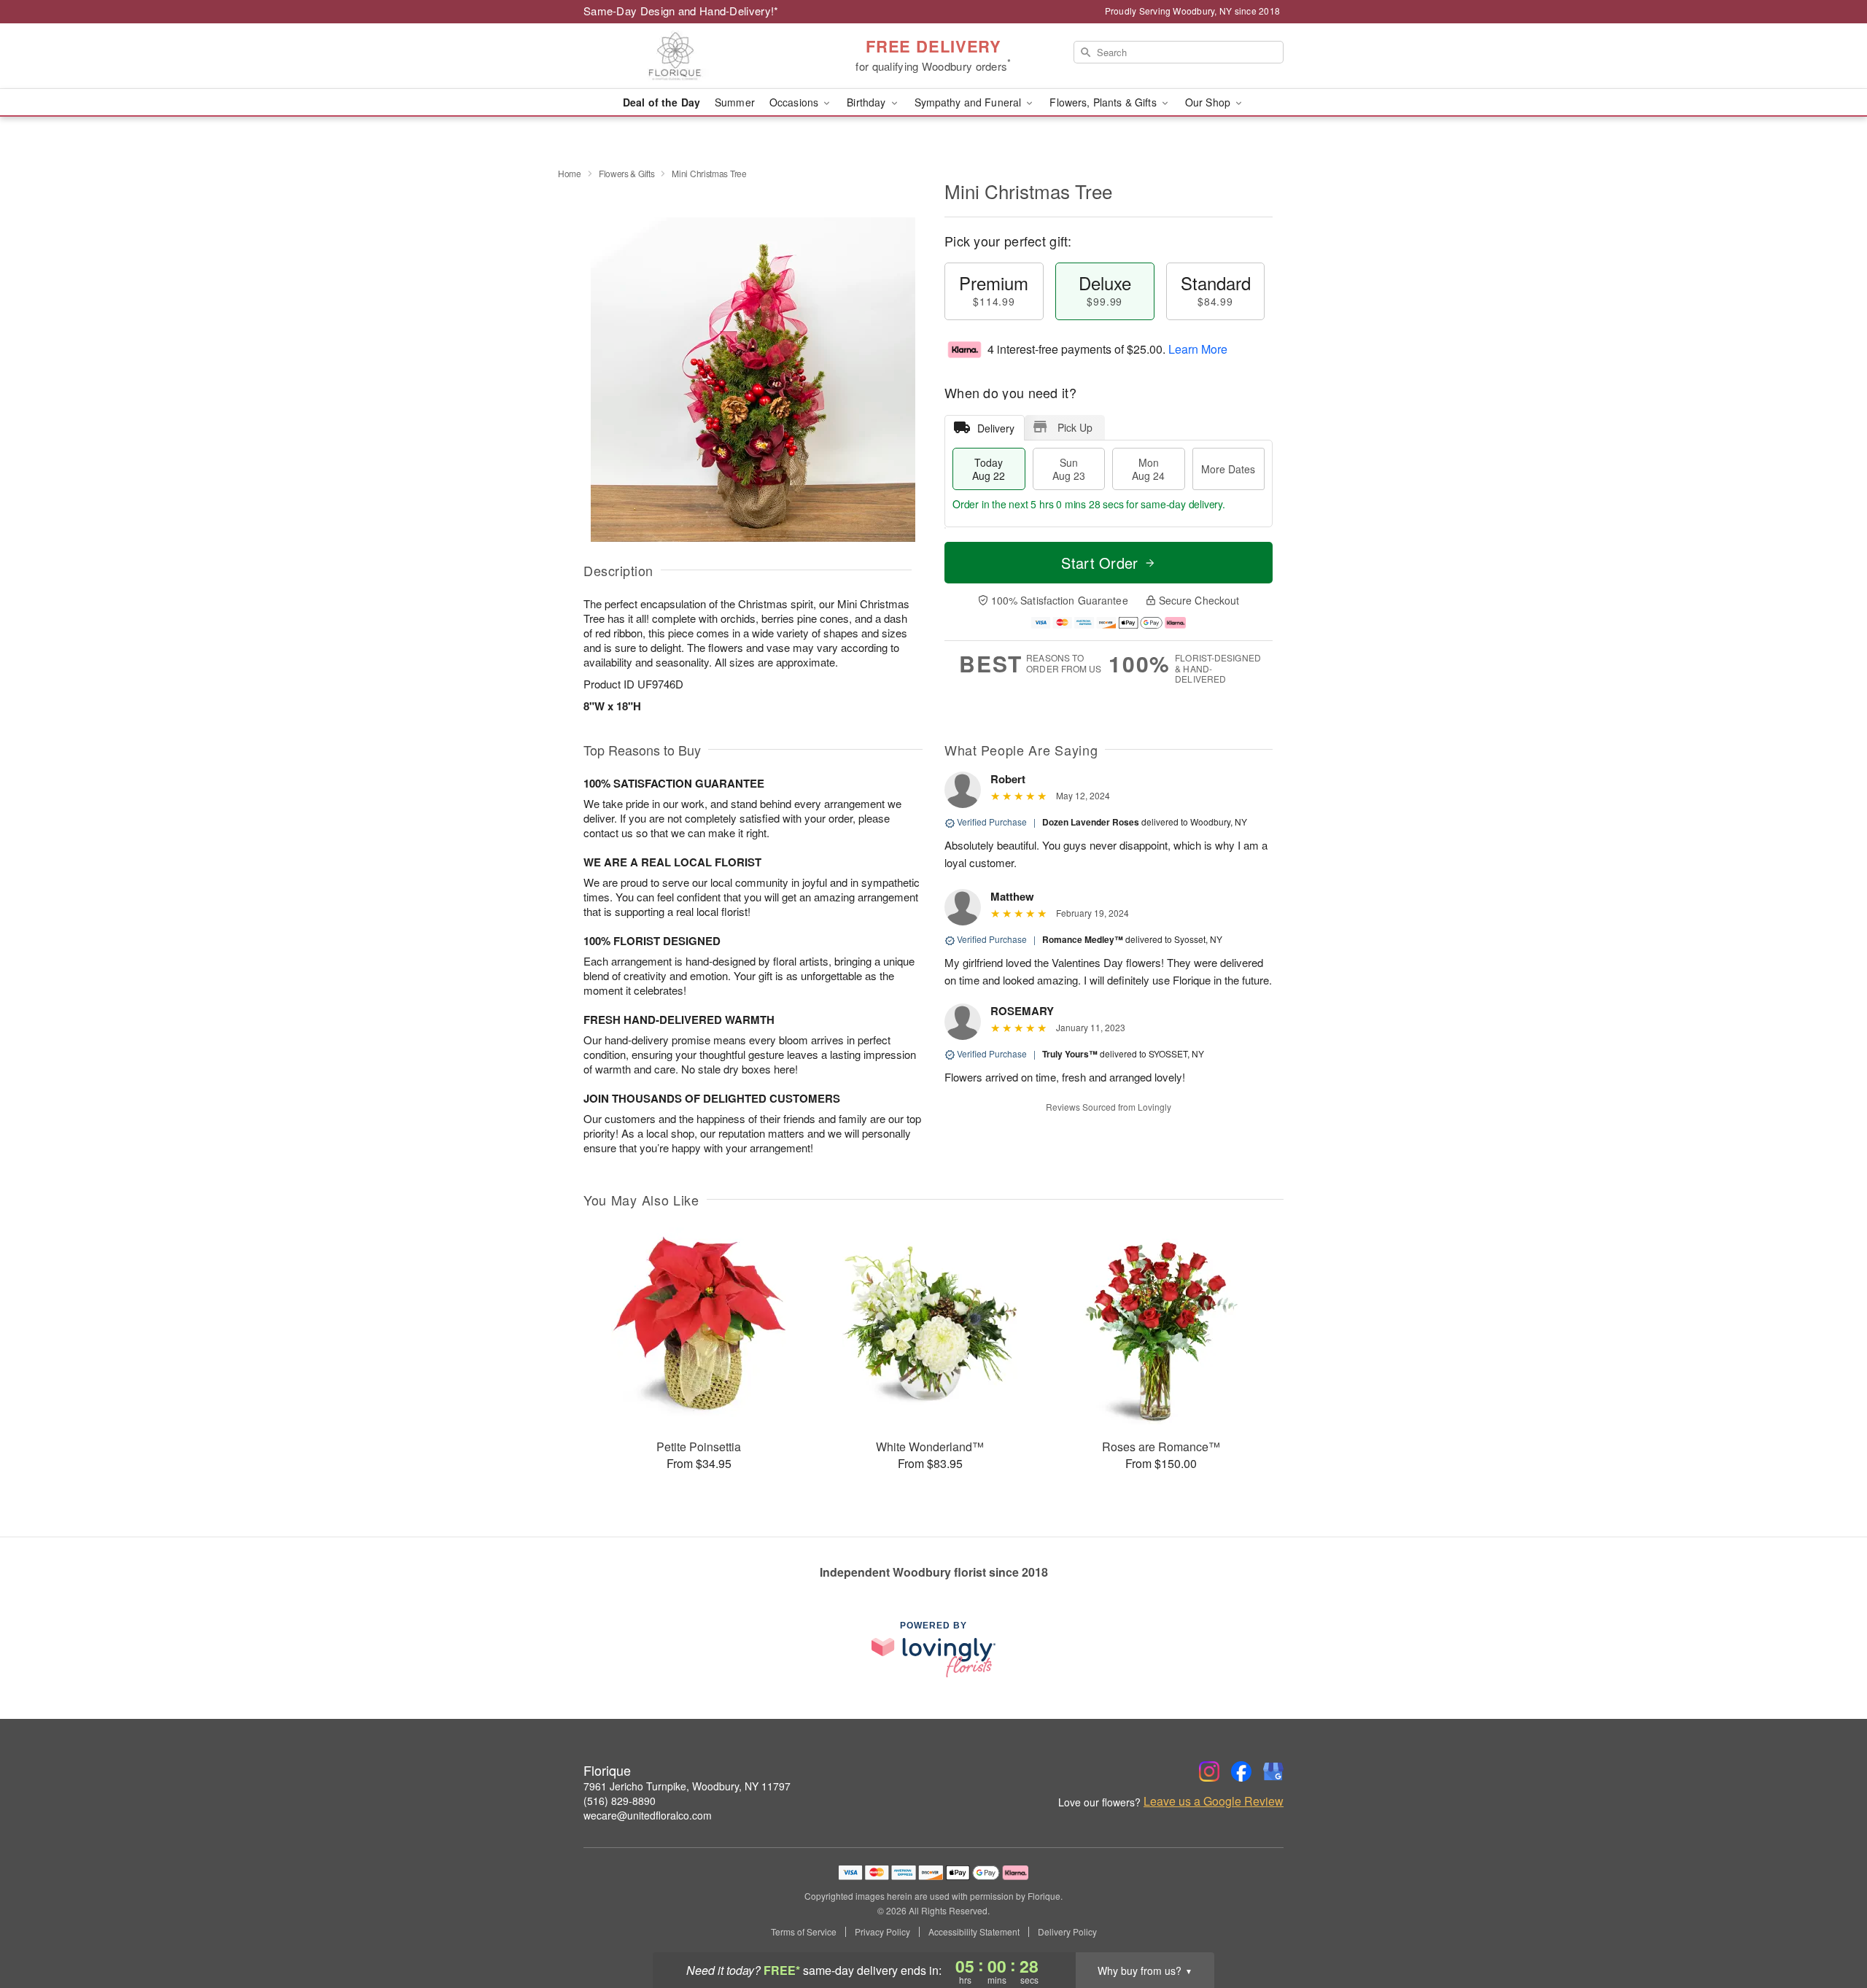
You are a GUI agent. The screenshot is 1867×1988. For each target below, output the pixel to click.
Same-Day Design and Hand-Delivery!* (681, 11)
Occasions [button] (795, 102)
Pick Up (1075, 427)
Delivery (996, 428)
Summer (735, 102)
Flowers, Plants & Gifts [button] (1104, 102)
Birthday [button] (867, 102)
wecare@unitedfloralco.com (648, 1815)
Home (570, 173)
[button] (1829, 1926)
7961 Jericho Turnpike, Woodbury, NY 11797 (687, 1786)
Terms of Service (804, 1932)
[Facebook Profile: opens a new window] (1241, 1771)
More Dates (1228, 469)
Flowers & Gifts (627, 173)
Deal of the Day (661, 102)
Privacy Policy (882, 1932)
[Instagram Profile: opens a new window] (1209, 1771)
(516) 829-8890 (620, 1801)
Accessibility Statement (974, 1932)
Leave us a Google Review (1214, 1801)
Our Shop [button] (1209, 102)
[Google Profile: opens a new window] (1273, 1771)
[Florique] (688, 56)
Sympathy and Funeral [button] (970, 102)
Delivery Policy (1067, 1932)
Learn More (1198, 349)
